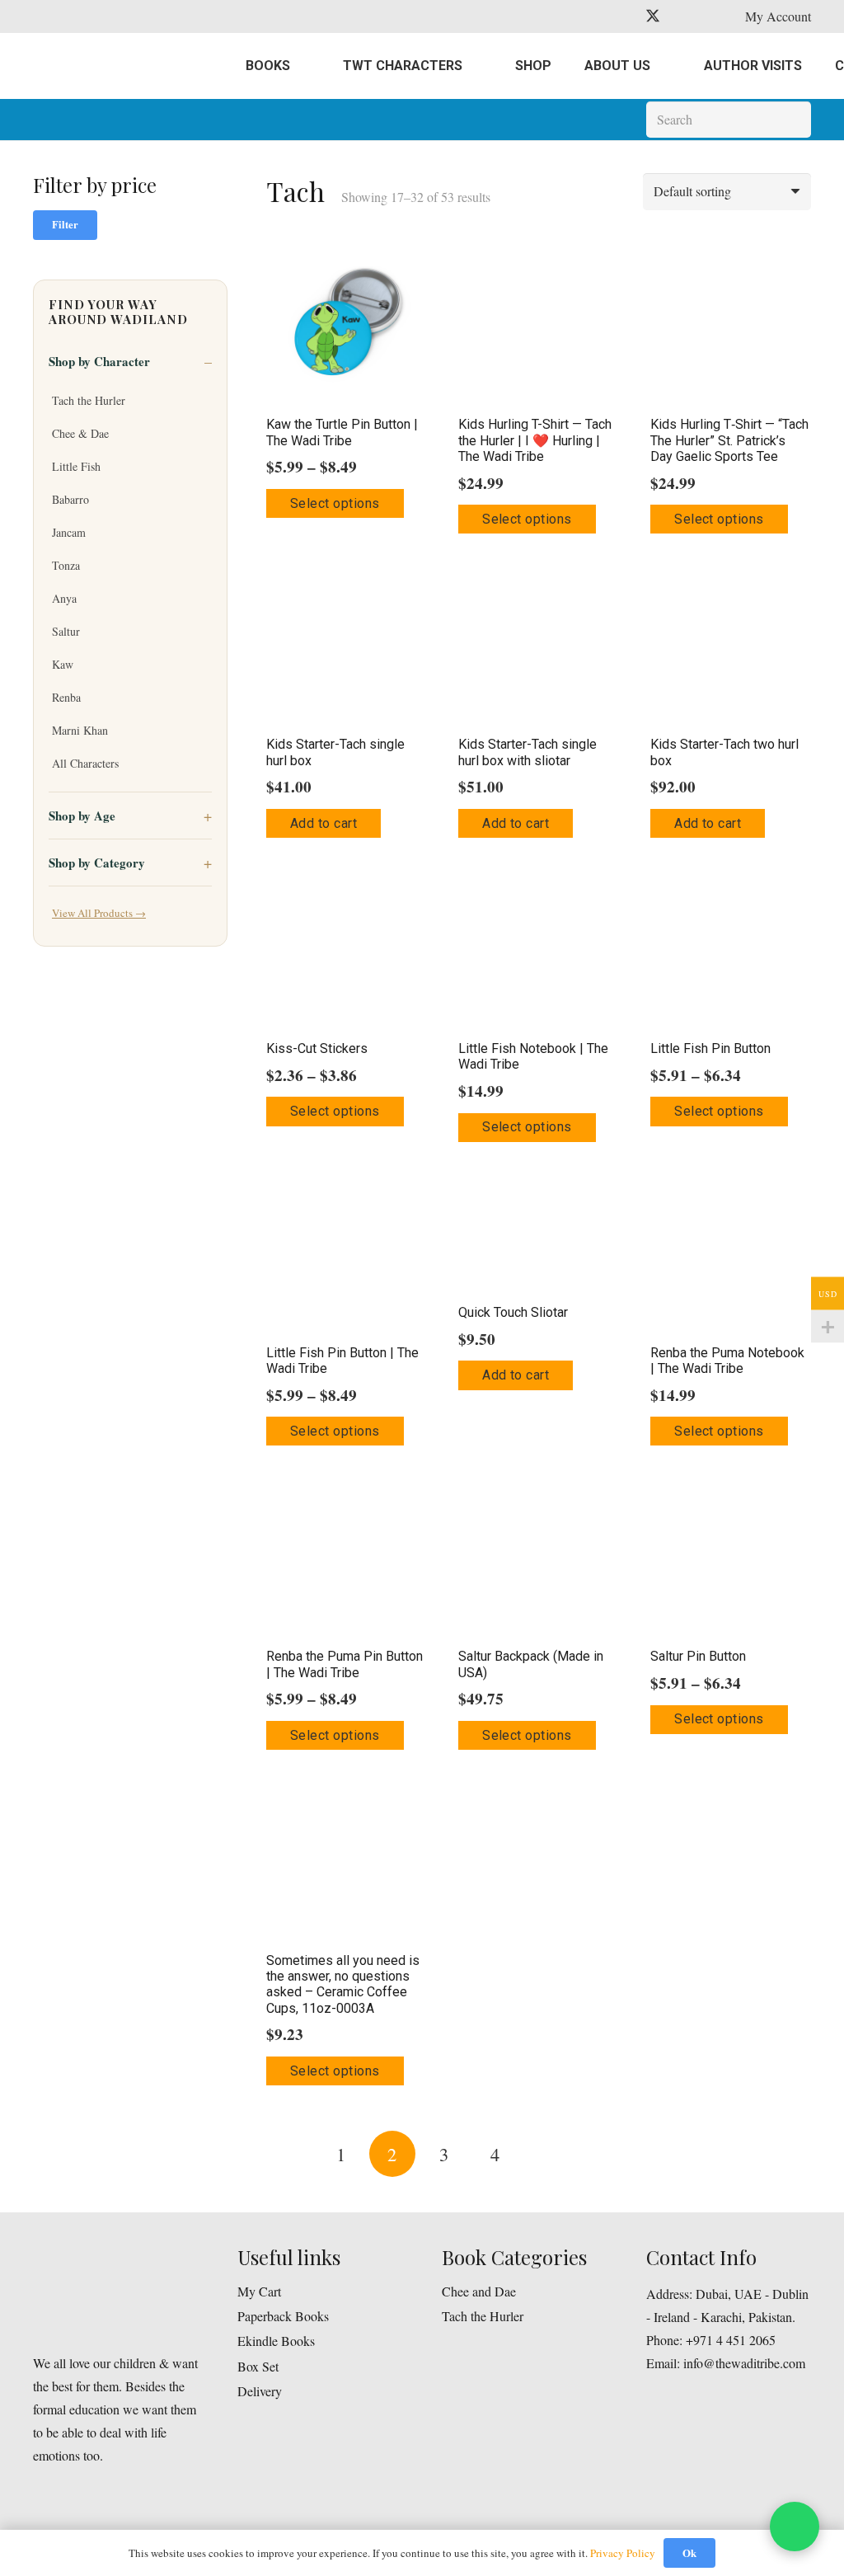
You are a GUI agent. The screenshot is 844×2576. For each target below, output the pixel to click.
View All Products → (99, 913)
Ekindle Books (276, 2341)
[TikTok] (712, 16)
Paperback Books (283, 2316)
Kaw (63, 664)
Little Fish (76, 466)
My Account (778, 16)
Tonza (66, 565)
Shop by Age (82, 816)
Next (546, 2154)
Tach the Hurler (89, 400)
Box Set (258, 2366)
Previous (289, 2154)
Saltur (66, 631)
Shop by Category (97, 863)
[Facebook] (623, 16)
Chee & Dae (80, 433)
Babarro (70, 499)
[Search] (792, 120)
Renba (66, 697)
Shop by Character (99, 361)
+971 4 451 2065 (731, 2340)
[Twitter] (653, 16)
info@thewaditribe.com (743, 2363)
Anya (64, 598)
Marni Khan (80, 730)
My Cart (259, 2291)
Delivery (260, 2391)
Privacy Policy (623, 2553)
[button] (324, 823)
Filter (65, 224)
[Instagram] (682, 16)
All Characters (85, 763)
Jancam (69, 532)
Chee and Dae (479, 2291)
